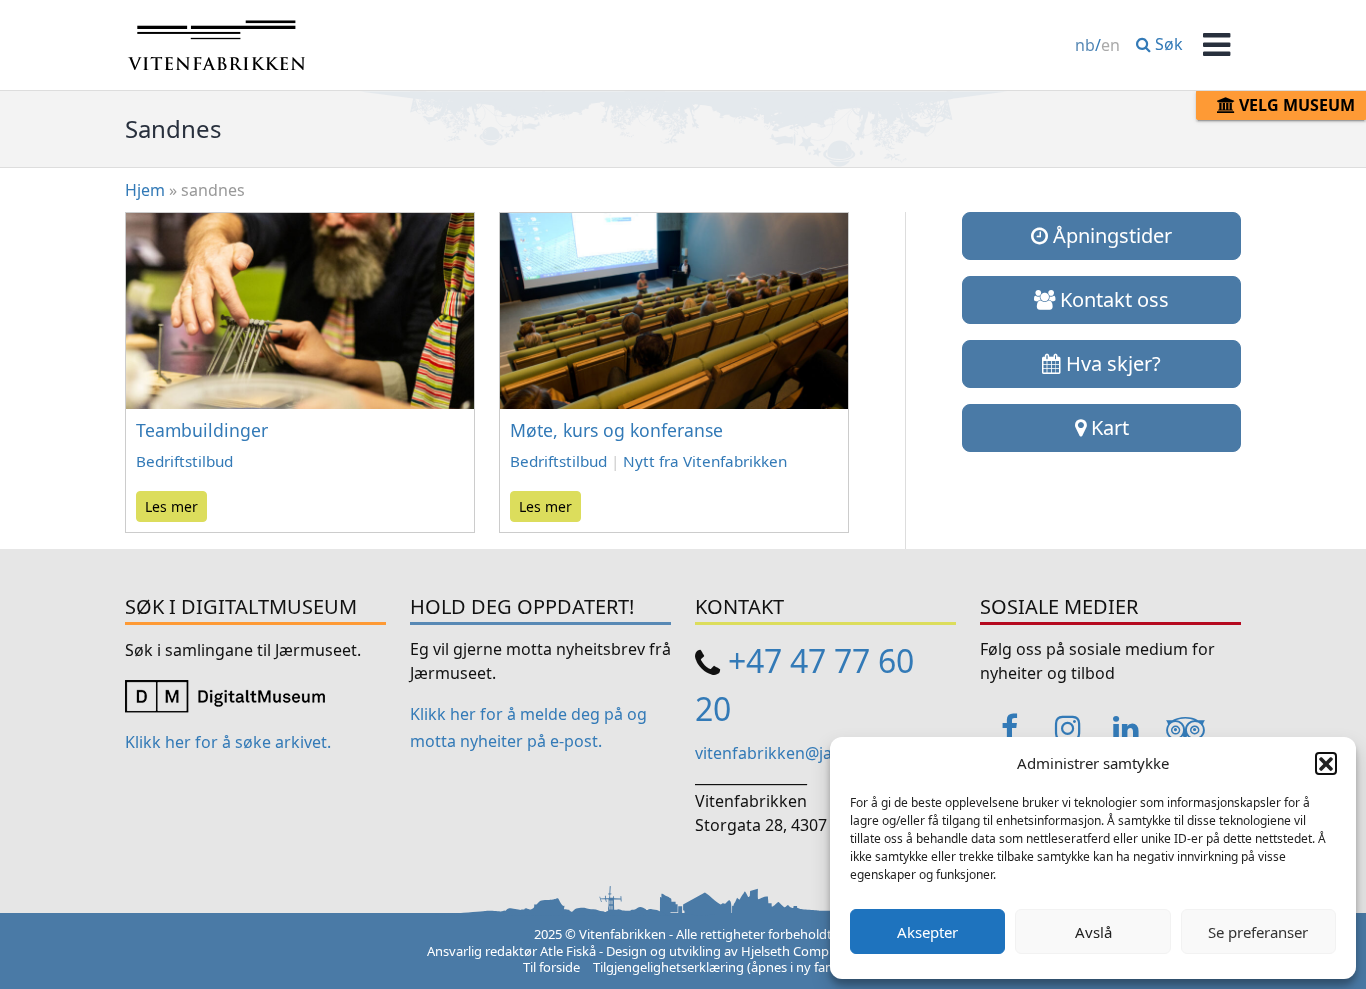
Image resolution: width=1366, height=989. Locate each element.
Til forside (551, 967)
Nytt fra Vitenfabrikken (705, 461)
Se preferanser (1258, 932)
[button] (1326, 763)
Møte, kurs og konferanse (616, 430)
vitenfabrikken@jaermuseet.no (812, 753)
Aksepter (927, 932)
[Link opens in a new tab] (225, 695)
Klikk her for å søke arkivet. (228, 742)
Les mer (171, 506)
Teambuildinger (202, 430)
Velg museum (1295, 105)
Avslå (1093, 932)
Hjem (145, 190)
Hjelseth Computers (800, 951)
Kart (1107, 427)
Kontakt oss (1112, 299)
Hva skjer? (1111, 363)
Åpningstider (1110, 235)
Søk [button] (1167, 44)
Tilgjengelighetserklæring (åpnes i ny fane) (718, 967)
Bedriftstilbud (184, 461)
